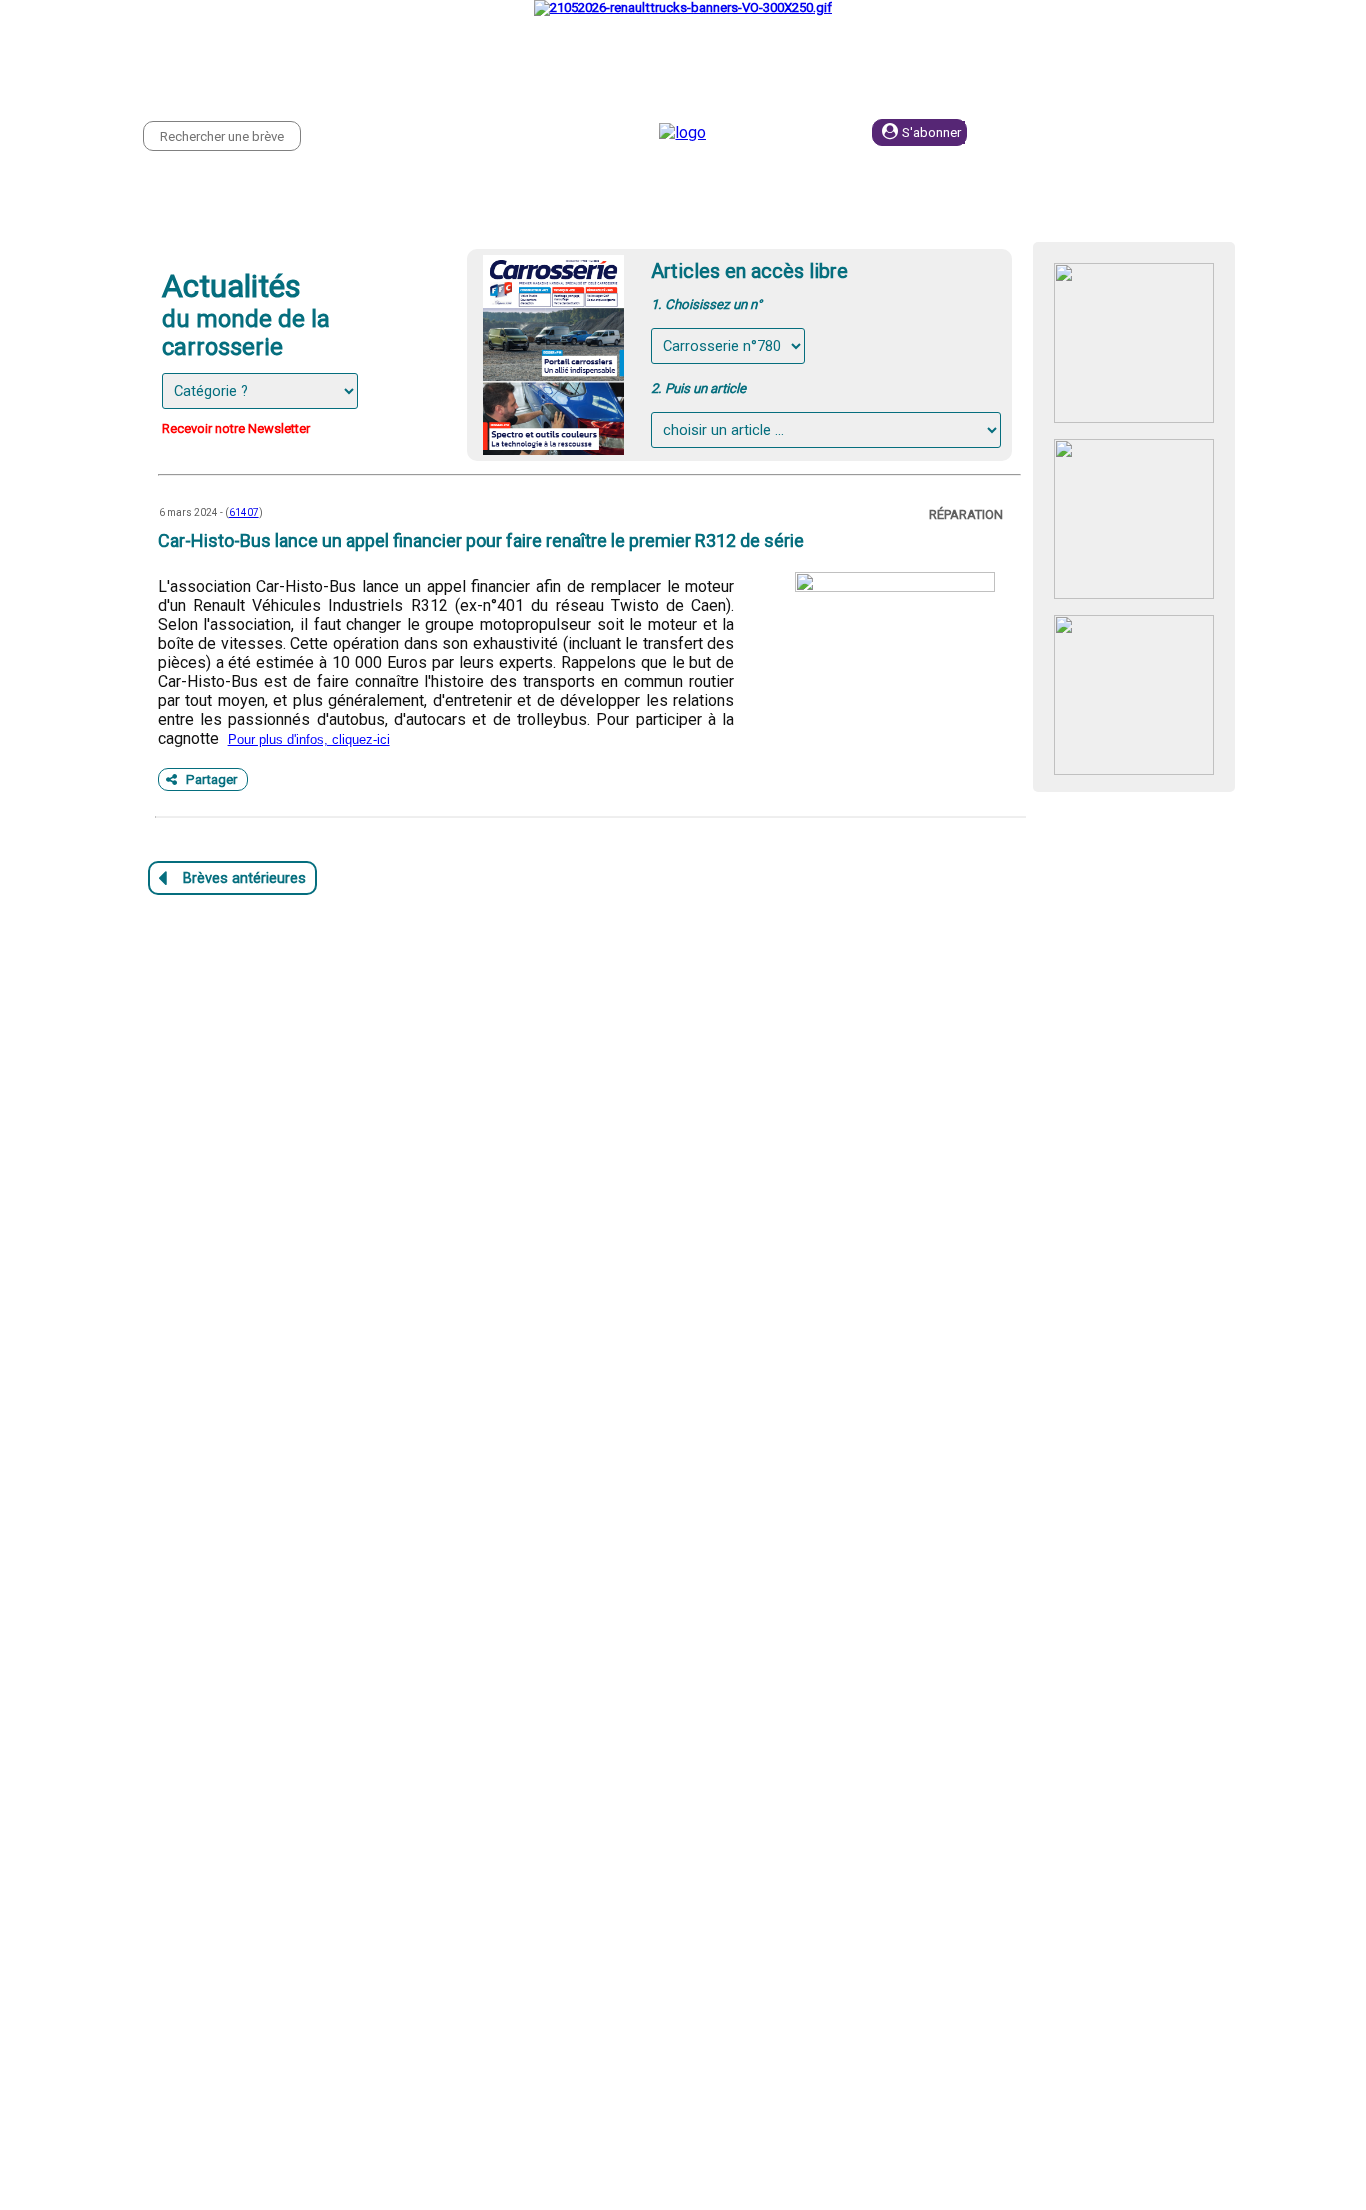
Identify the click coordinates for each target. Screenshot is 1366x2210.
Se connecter (1083, 132)
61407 (244, 512)
